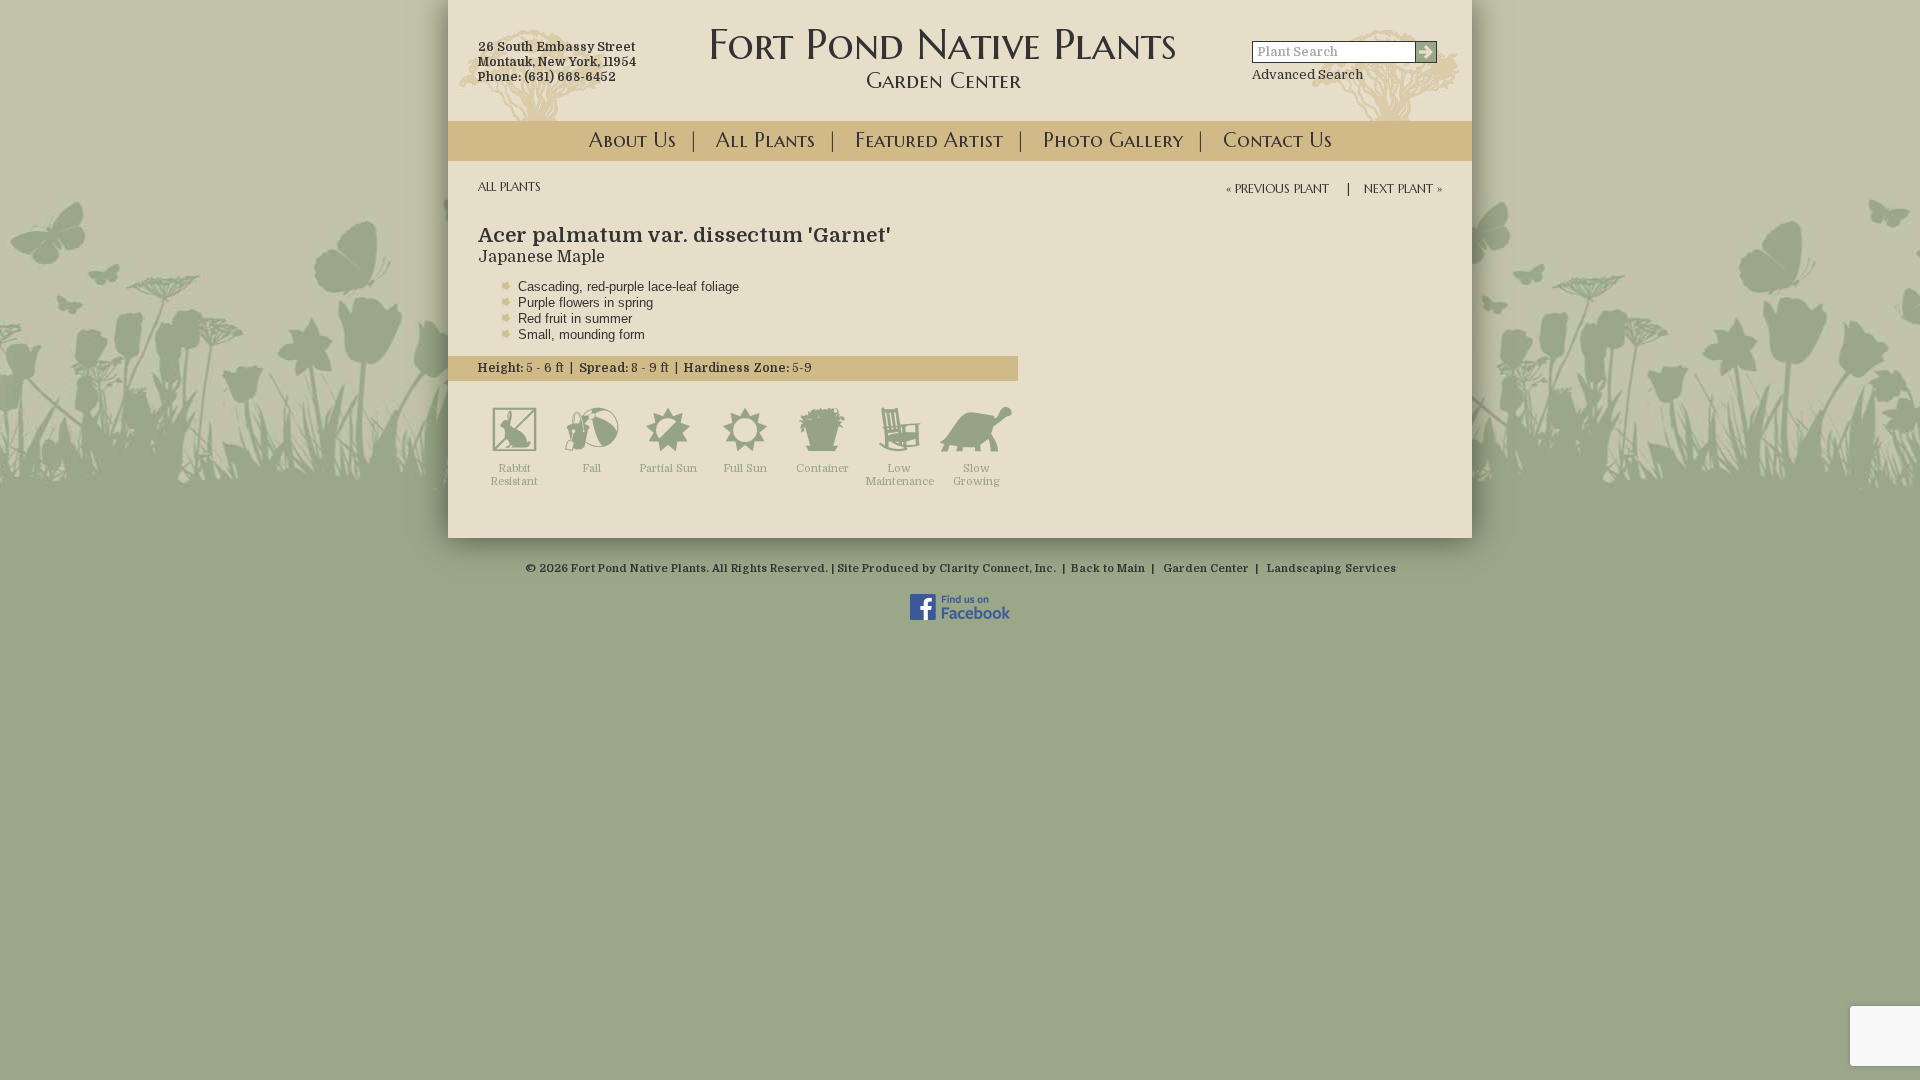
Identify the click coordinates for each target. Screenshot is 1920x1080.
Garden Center (1206, 568)
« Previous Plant (1277, 188)
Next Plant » (1403, 188)
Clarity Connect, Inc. (997, 568)
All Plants (765, 140)
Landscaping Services (1331, 568)
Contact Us (1277, 140)
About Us (632, 140)
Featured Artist (929, 140)
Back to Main (1108, 568)
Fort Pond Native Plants (943, 56)
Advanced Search (1307, 74)
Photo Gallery (1113, 140)
